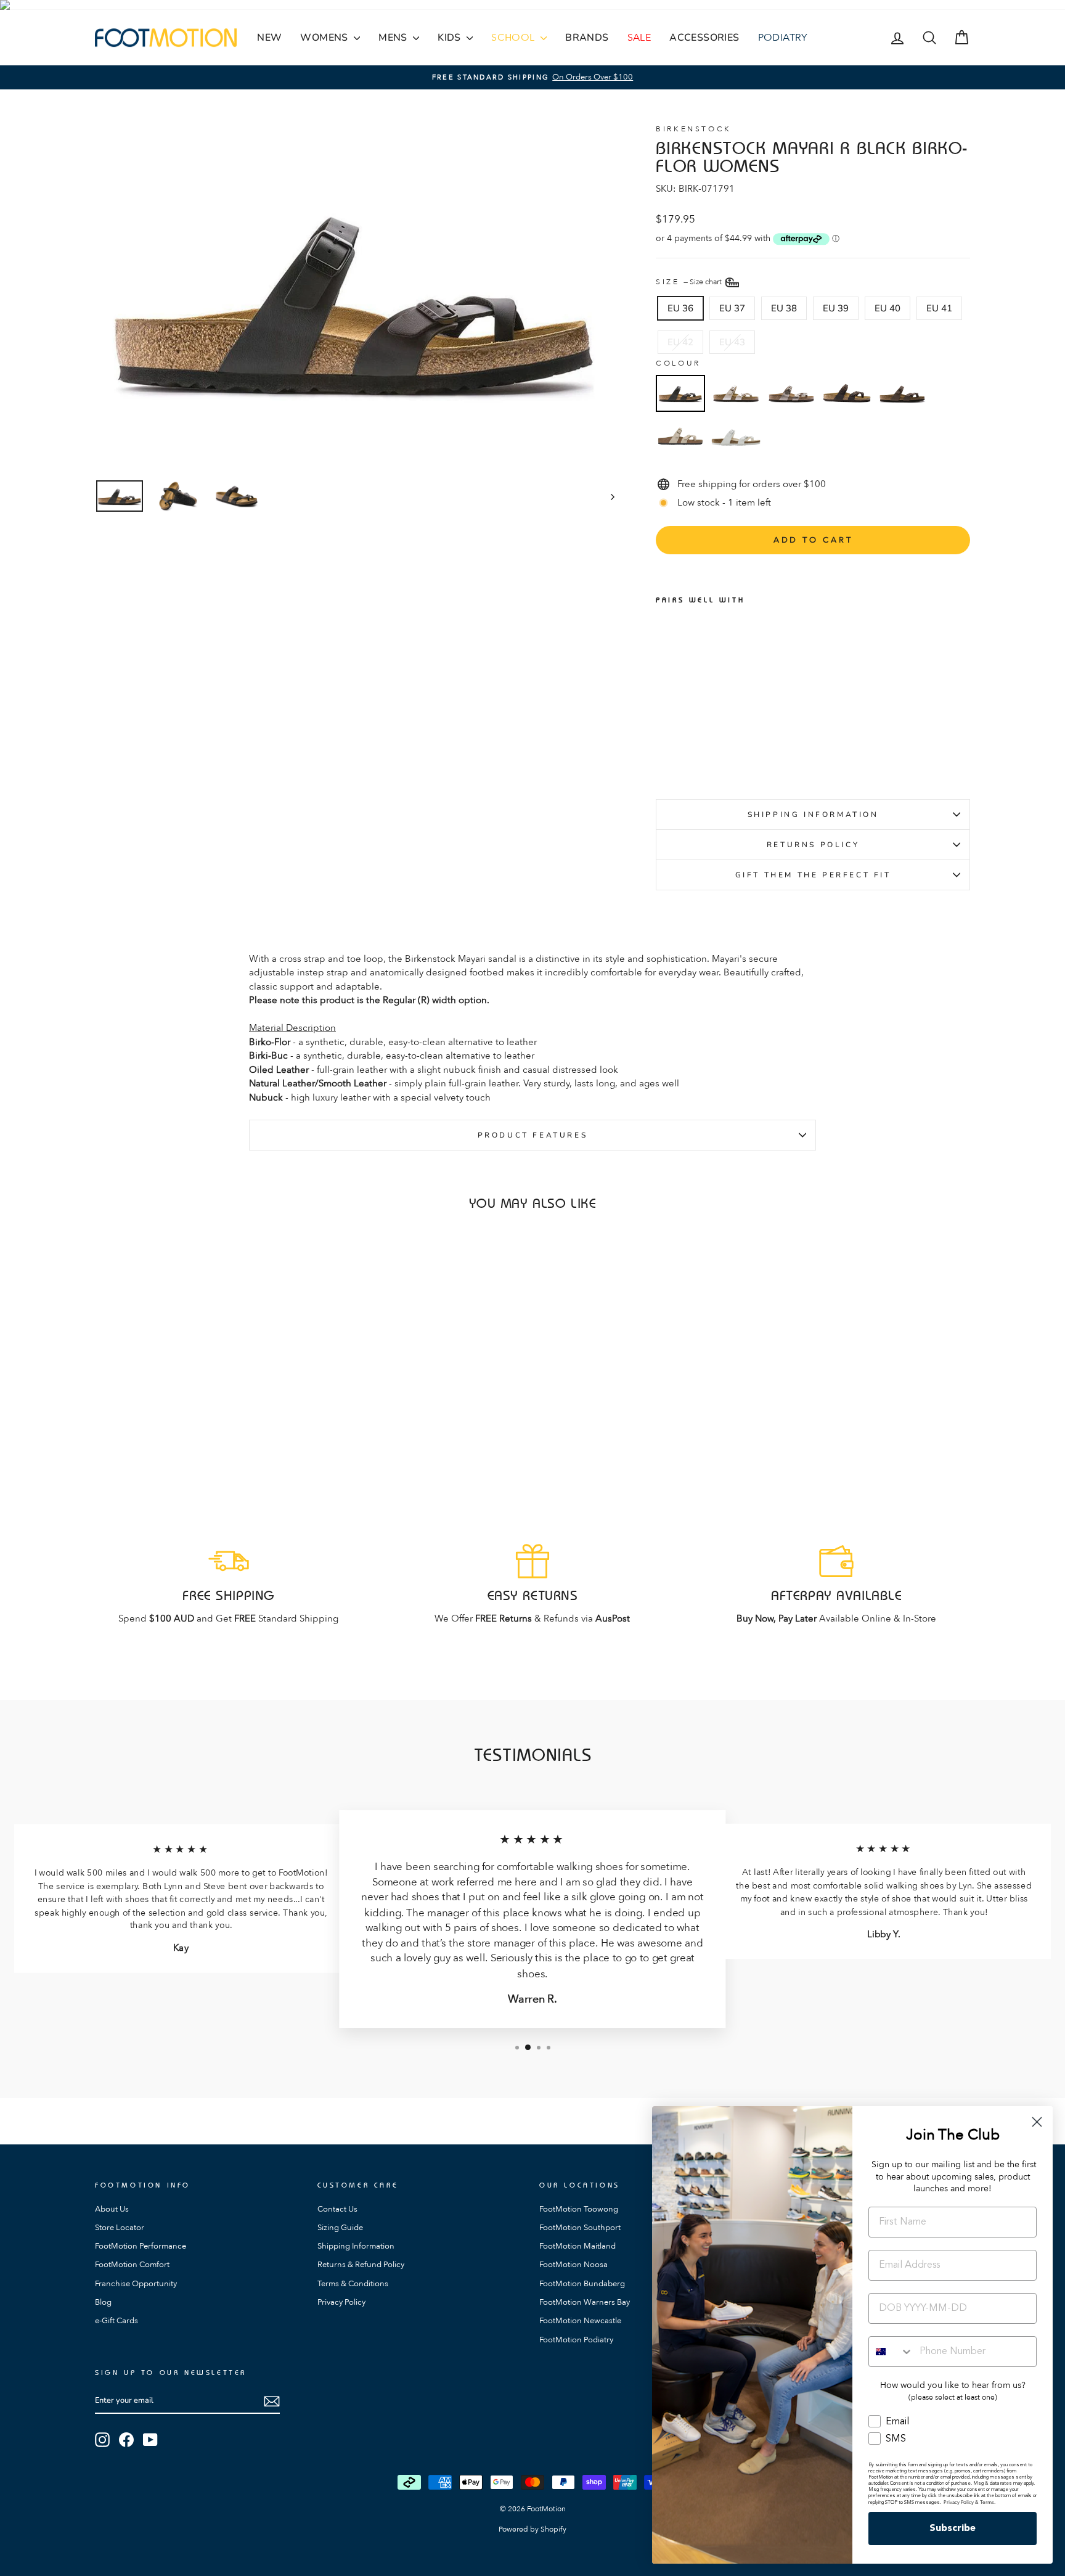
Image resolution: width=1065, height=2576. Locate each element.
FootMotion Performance (141, 2246)
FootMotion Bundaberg (582, 2284)
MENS (394, 38)
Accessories (704, 38)
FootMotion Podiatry (576, 2340)
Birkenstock (694, 129)
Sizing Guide (340, 2228)
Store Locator (120, 2228)
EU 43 (732, 342)
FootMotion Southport (580, 2228)
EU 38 (784, 308)
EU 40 (887, 308)
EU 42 (680, 342)
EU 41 (939, 308)
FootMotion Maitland (577, 2246)
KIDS (451, 38)
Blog (103, 2302)
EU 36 (680, 308)
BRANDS (587, 38)
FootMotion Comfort (132, 2265)
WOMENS (325, 38)
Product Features (533, 1135)
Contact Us (337, 2209)
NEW (269, 38)
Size (690, 281)
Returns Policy (813, 845)
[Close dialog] (1037, 2122)
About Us (112, 2209)
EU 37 (732, 308)
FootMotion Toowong (579, 2209)
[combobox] (891, 2352)
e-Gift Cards (116, 2321)
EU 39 (836, 308)
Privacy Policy (341, 2302)
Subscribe (953, 2529)
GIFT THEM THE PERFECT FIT (813, 875)
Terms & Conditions (353, 2284)
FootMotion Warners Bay (585, 2302)
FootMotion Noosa (573, 2265)
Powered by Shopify (532, 2529)
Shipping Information (813, 814)
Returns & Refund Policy (361, 2265)
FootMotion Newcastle (580, 2321)
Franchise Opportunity (136, 2284)
